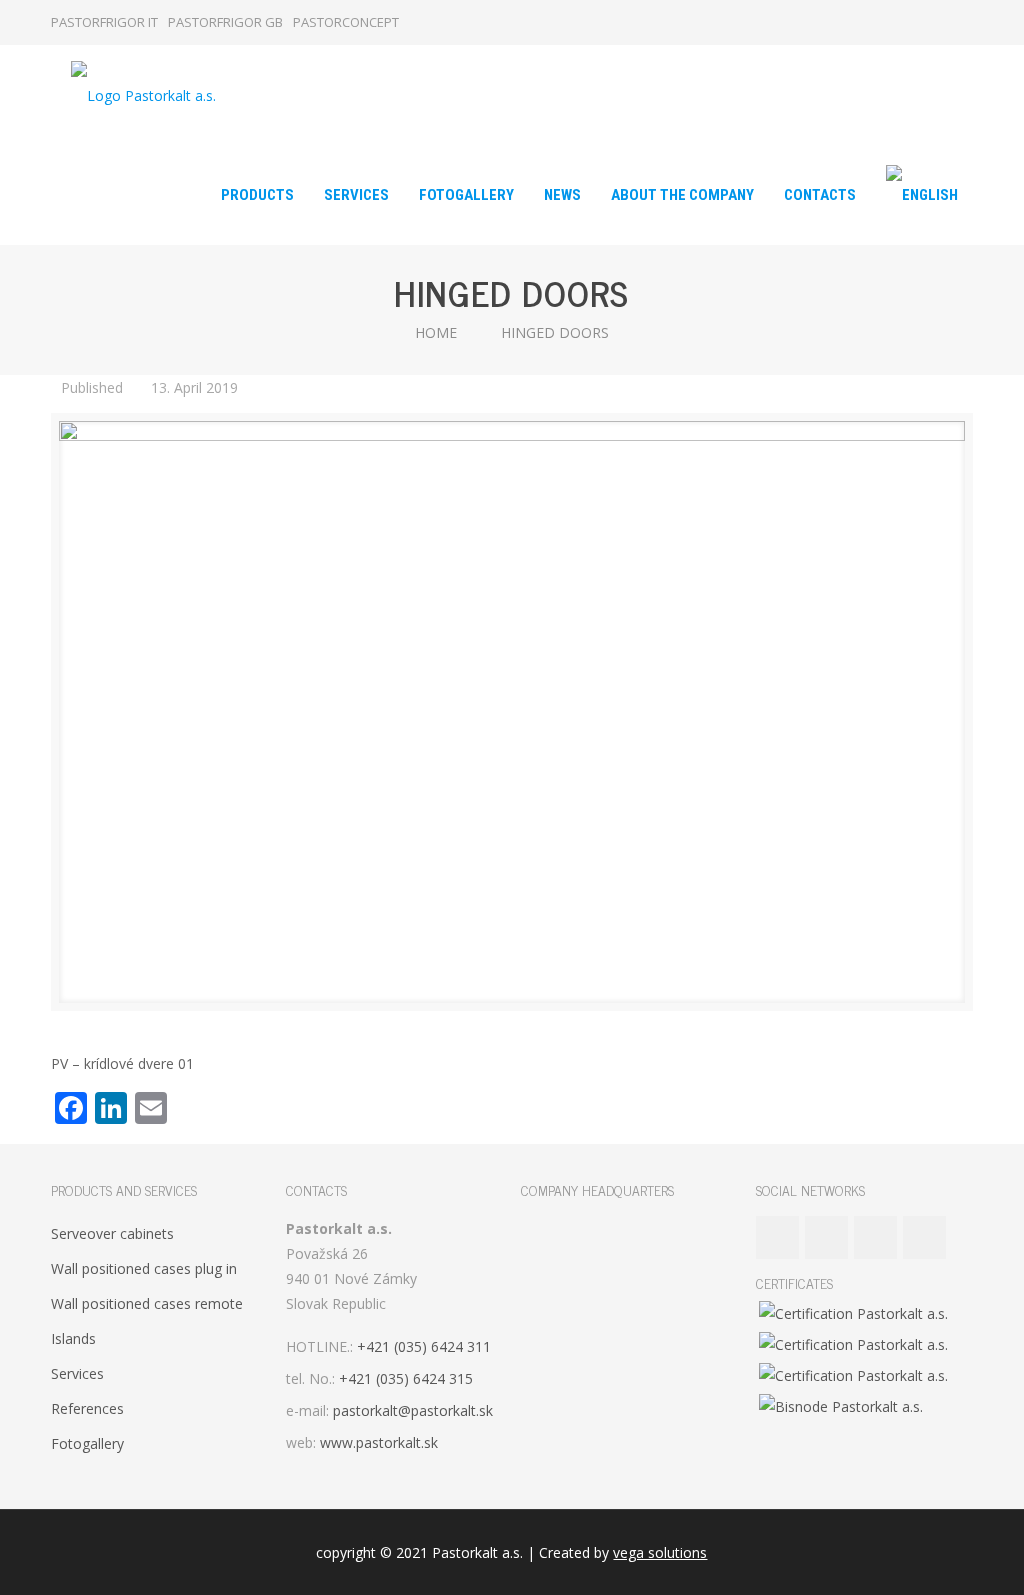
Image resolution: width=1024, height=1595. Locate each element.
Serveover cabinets (112, 1233)
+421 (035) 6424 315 (406, 1378)
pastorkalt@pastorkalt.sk (413, 1410)
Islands (73, 1338)
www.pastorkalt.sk (379, 1442)
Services (77, 1373)
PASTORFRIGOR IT (104, 22)
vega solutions (660, 1552)
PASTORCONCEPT (346, 22)
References (87, 1408)
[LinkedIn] (935, 22)
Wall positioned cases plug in (144, 1268)
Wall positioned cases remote (147, 1303)
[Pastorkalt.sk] (143, 95)
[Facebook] (881, 22)
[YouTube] (908, 22)
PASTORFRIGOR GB (225, 22)
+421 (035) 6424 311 (424, 1346)
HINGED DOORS (555, 332)
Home (436, 332)
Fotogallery (87, 1443)
